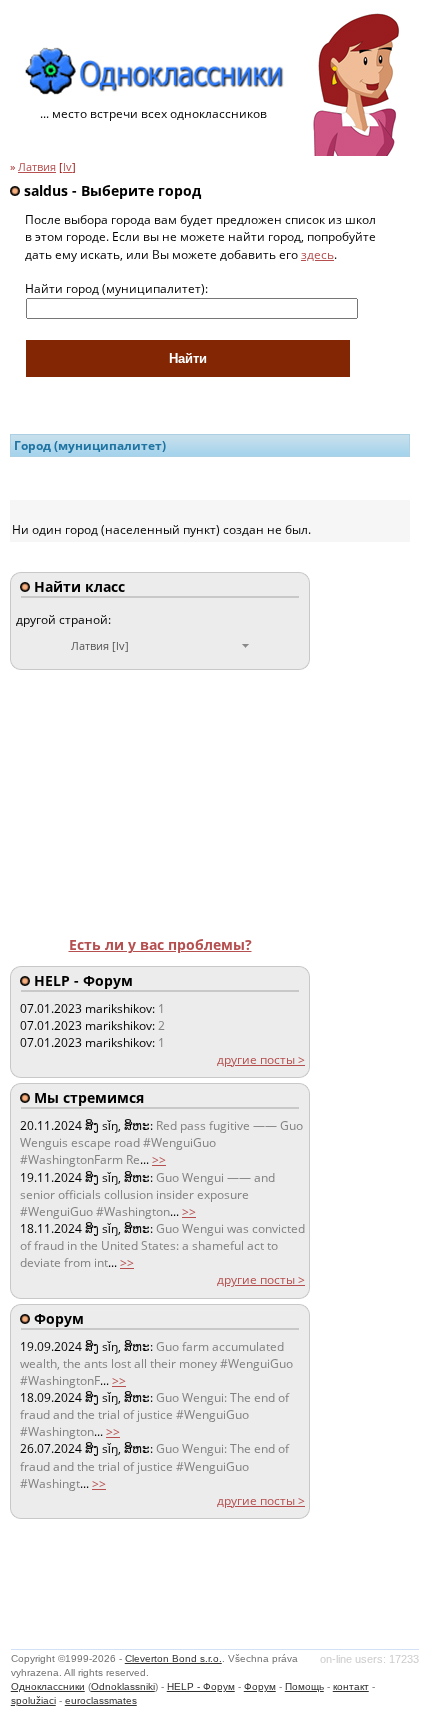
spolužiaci (33, 1700)
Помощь (304, 1686)
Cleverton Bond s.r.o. (173, 1658)
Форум (260, 1686)
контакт (351, 1686)
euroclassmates (101, 1700)
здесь (317, 254)
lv (67, 167)
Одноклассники (48, 1686)
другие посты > (261, 1059)
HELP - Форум (201, 1686)
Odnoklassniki (123, 1686)
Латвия (37, 167)
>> (159, 1159)
